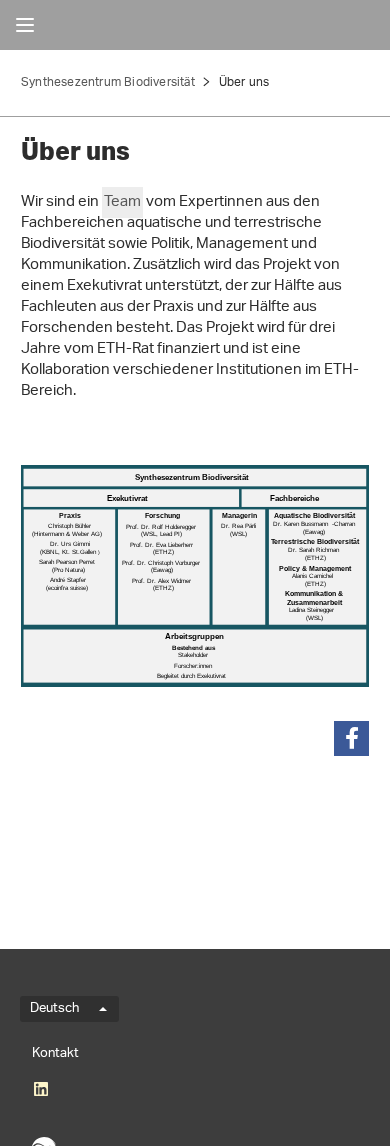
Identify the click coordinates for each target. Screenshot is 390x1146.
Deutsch (54, 1009)
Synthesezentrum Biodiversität (108, 82)
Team (122, 202)
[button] (351, 738)
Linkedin (40, 1089)
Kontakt (55, 1053)
